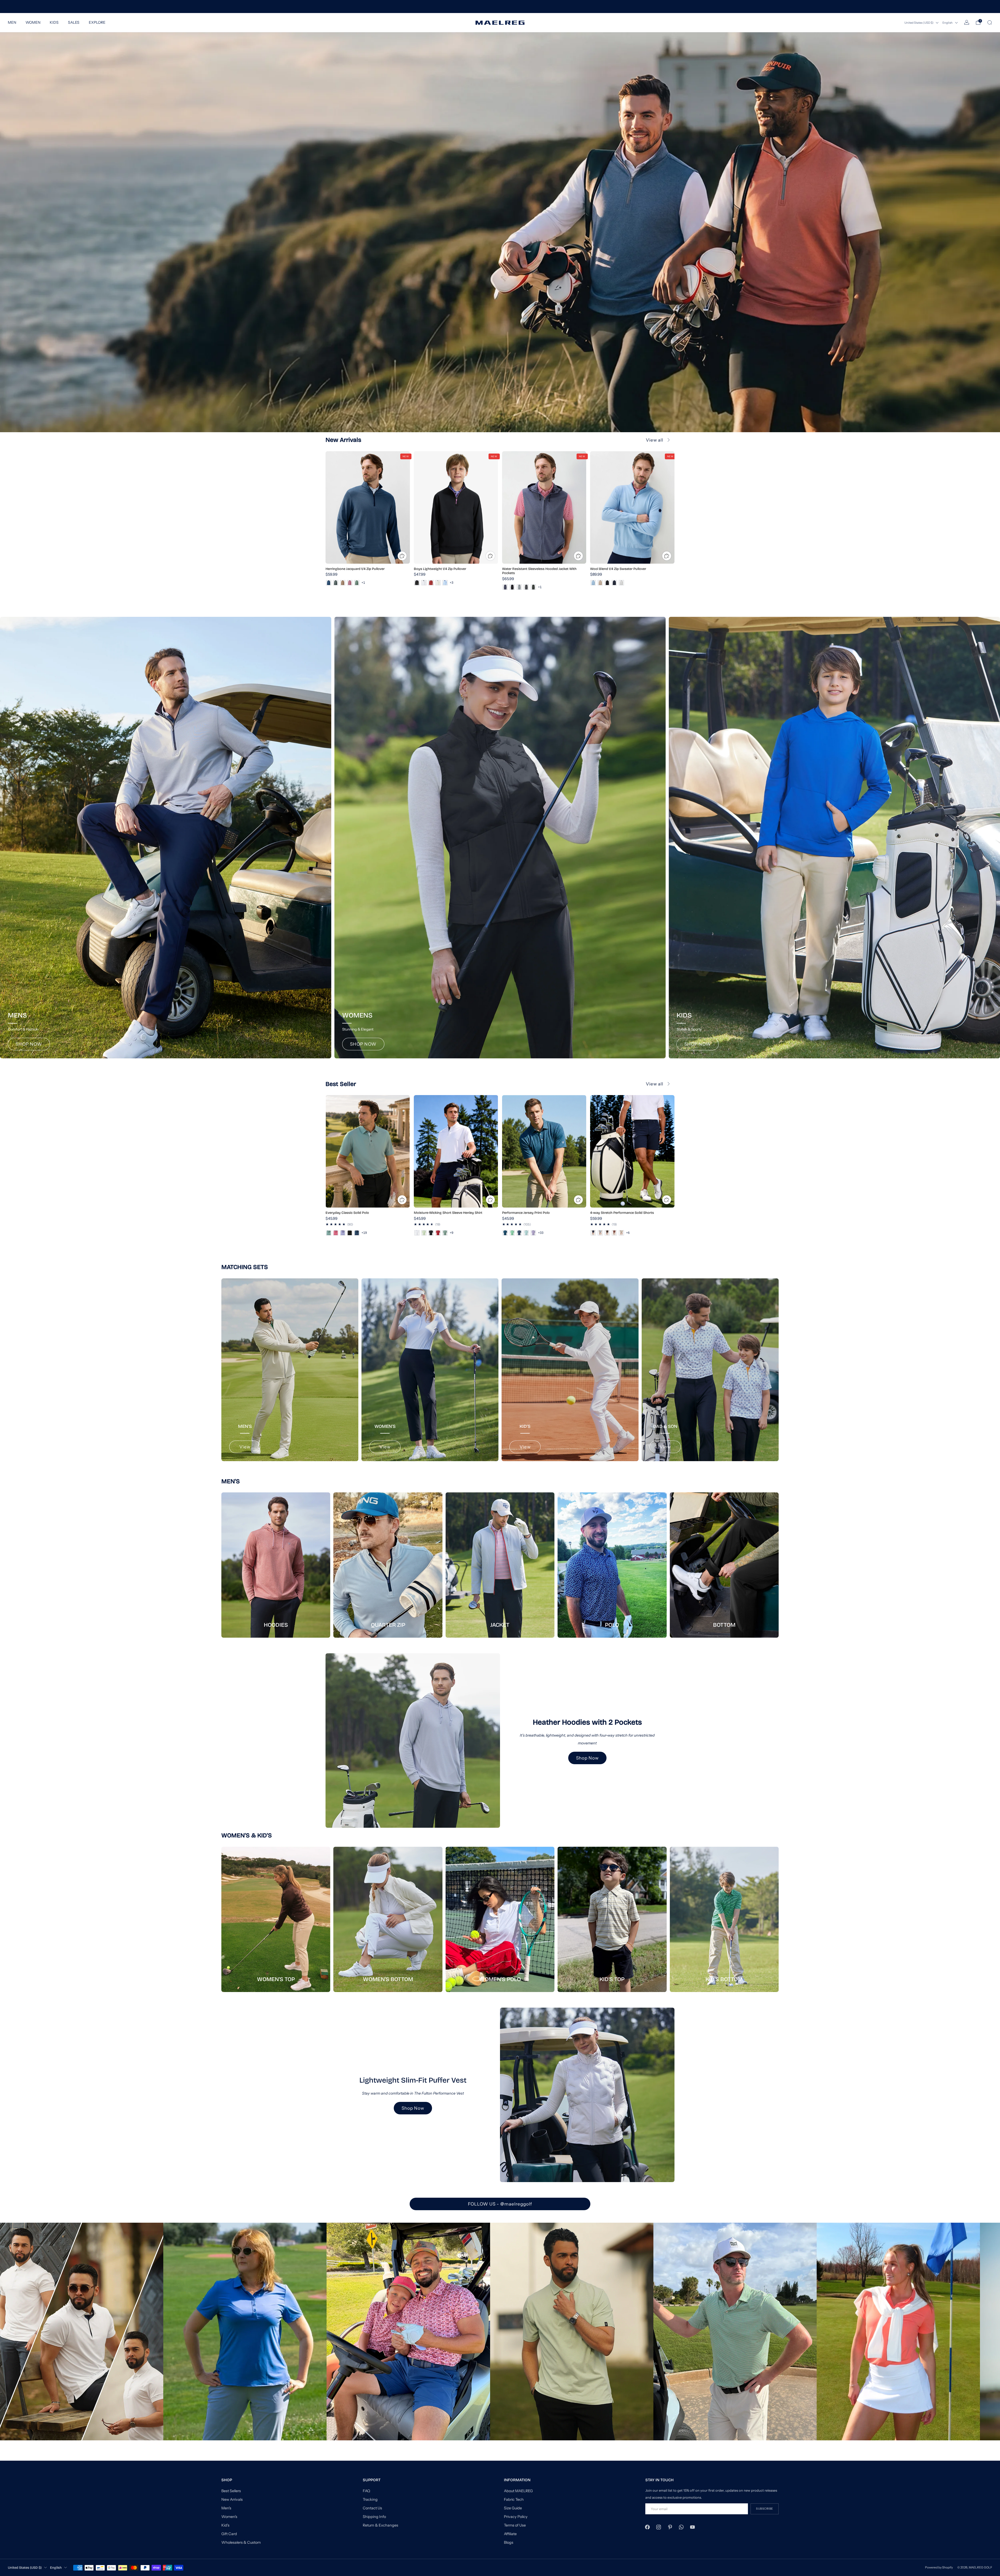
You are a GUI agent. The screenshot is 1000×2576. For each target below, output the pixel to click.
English (948, 23)
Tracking (370, 2499)
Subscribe (765, 2509)
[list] (500, 2332)
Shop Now (587, 1758)
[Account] (967, 22)
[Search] (990, 22)
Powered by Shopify (939, 2567)
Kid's (225, 2525)
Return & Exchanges (380, 2525)
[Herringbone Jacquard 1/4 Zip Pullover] (368, 507)
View (245, 1447)
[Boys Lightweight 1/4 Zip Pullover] (456, 507)
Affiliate (510, 2534)
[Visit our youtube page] (692, 2527)
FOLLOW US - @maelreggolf (500, 2204)
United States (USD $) (919, 23)
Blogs (509, 2542)
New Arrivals (232, 2499)
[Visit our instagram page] (659, 2527)
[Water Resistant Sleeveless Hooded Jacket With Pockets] (544, 507)
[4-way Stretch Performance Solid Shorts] (632, 1151)
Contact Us (372, 2508)
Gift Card (229, 2534)
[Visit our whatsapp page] (681, 2527)
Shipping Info (374, 2517)
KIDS (54, 22)
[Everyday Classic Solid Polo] (368, 1151)
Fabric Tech (514, 2499)
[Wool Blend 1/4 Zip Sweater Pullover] (632, 507)
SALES (74, 22)
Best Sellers (231, 2491)
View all (655, 440)
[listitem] (500, 7)
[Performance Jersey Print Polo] (544, 1151)
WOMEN (33, 22)
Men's (226, 2508)
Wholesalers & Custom (241, 2542)
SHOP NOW (29, 1044)
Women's (229, 2517)
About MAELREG (518, 2491)
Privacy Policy (516, 2517)
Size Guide (513, 2508)
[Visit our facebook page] (648, 2527)
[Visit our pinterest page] (670, 2527)
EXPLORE (97, 22)
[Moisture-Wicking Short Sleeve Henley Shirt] (456, 1151)
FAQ (366, 2491)
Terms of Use (515, 2525)
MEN (12, 22)
